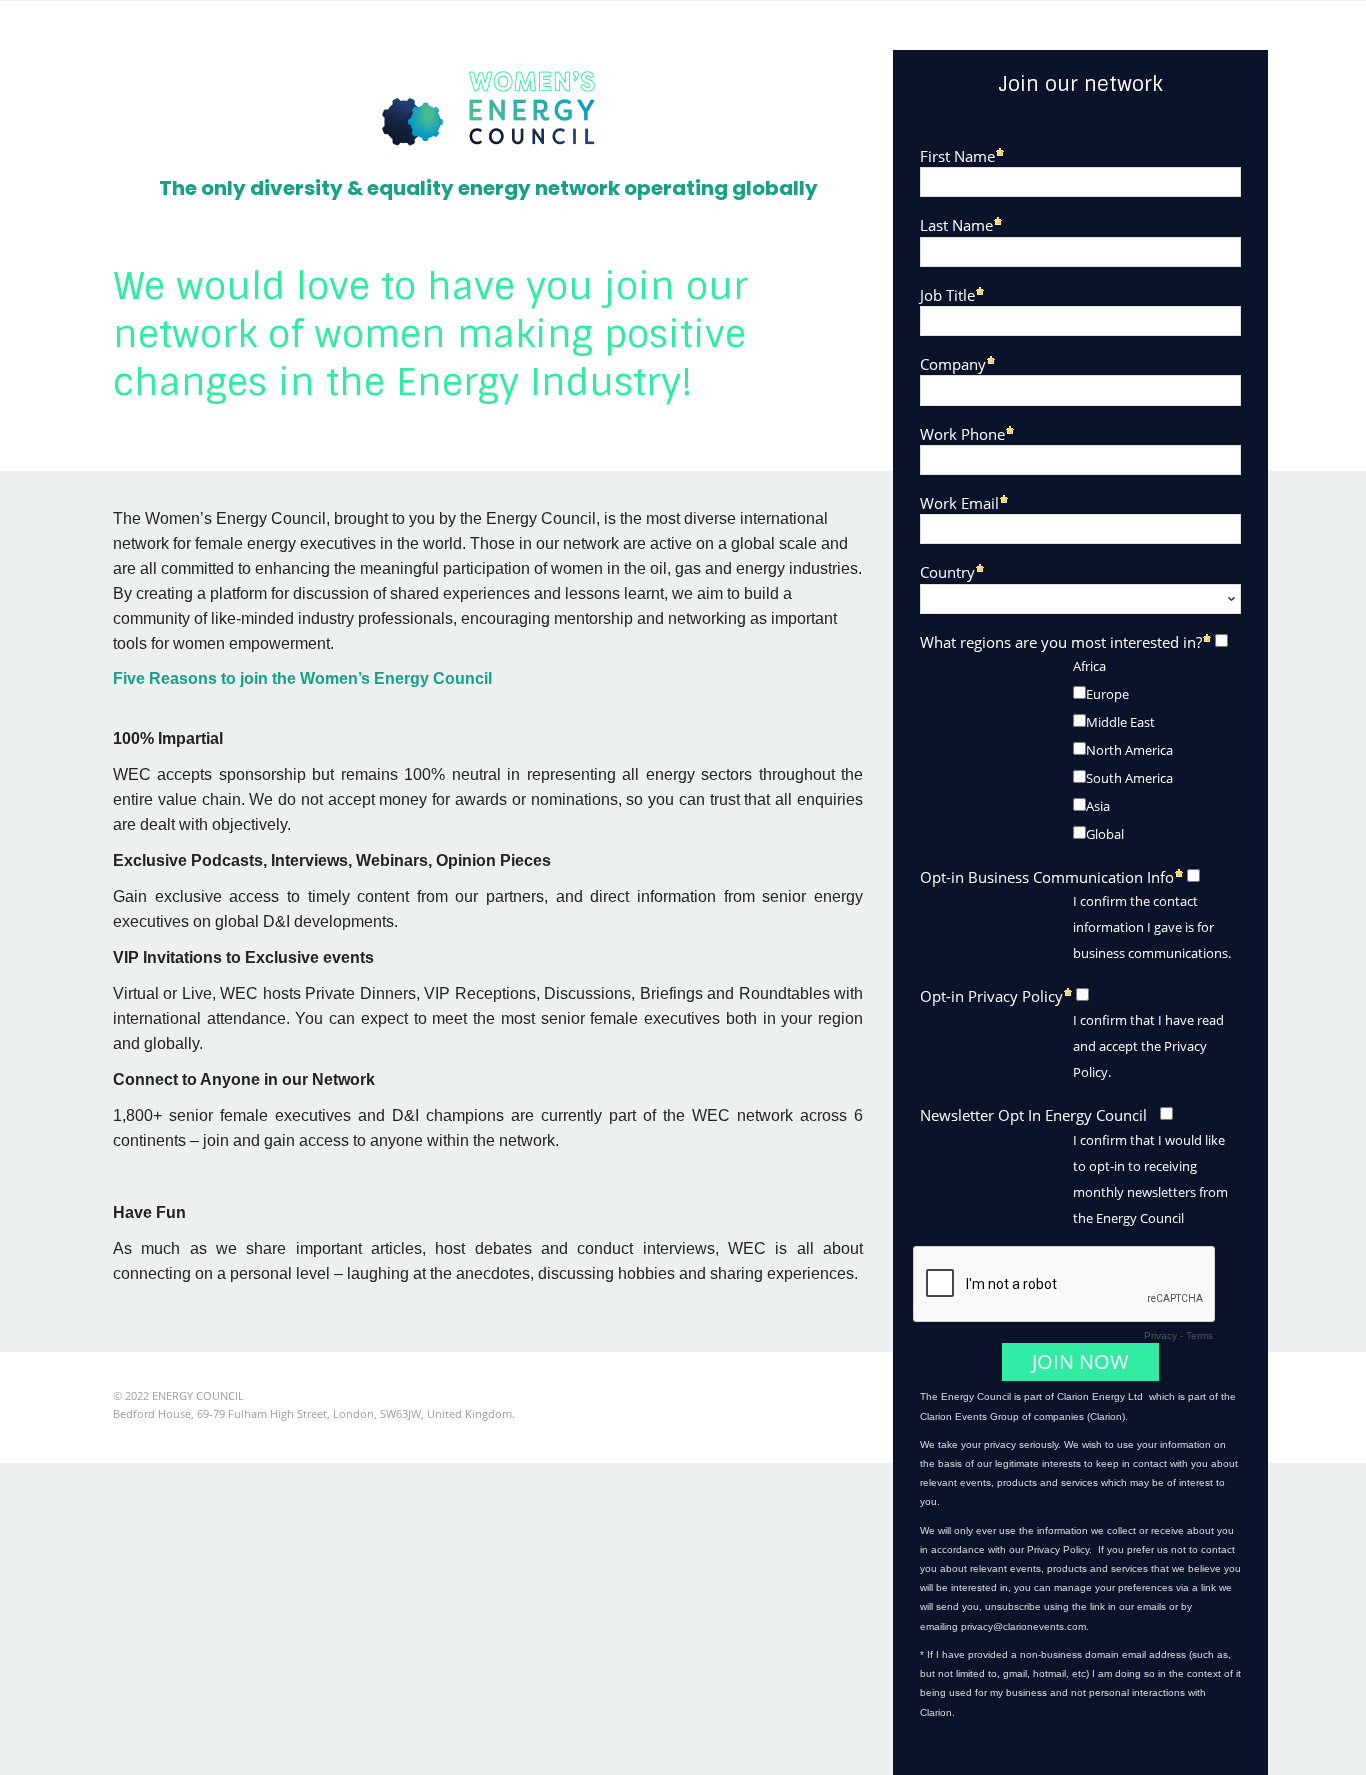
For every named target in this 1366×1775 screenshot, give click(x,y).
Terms (1199, 1335)
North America (1129, 750)
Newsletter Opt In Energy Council (1033, 1114)
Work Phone (962, 433)
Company (953, 363)
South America (1129, 778)
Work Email (959, 502)
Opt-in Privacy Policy (991, 995)
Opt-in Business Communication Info (1047, 876)
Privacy (1160, 1335)
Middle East (1120, 722)
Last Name (956, 224)
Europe (1107, 694)
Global (1105, 834)
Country (947, 571)
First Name (957, 155)
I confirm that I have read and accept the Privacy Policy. (1148, 1046)
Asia (1098, 806)
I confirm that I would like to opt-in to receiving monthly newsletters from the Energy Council (1150, 1179)
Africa (1089, 666)
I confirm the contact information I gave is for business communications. (1152, 927)
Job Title (947, 294)
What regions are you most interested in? (1061, 641)
